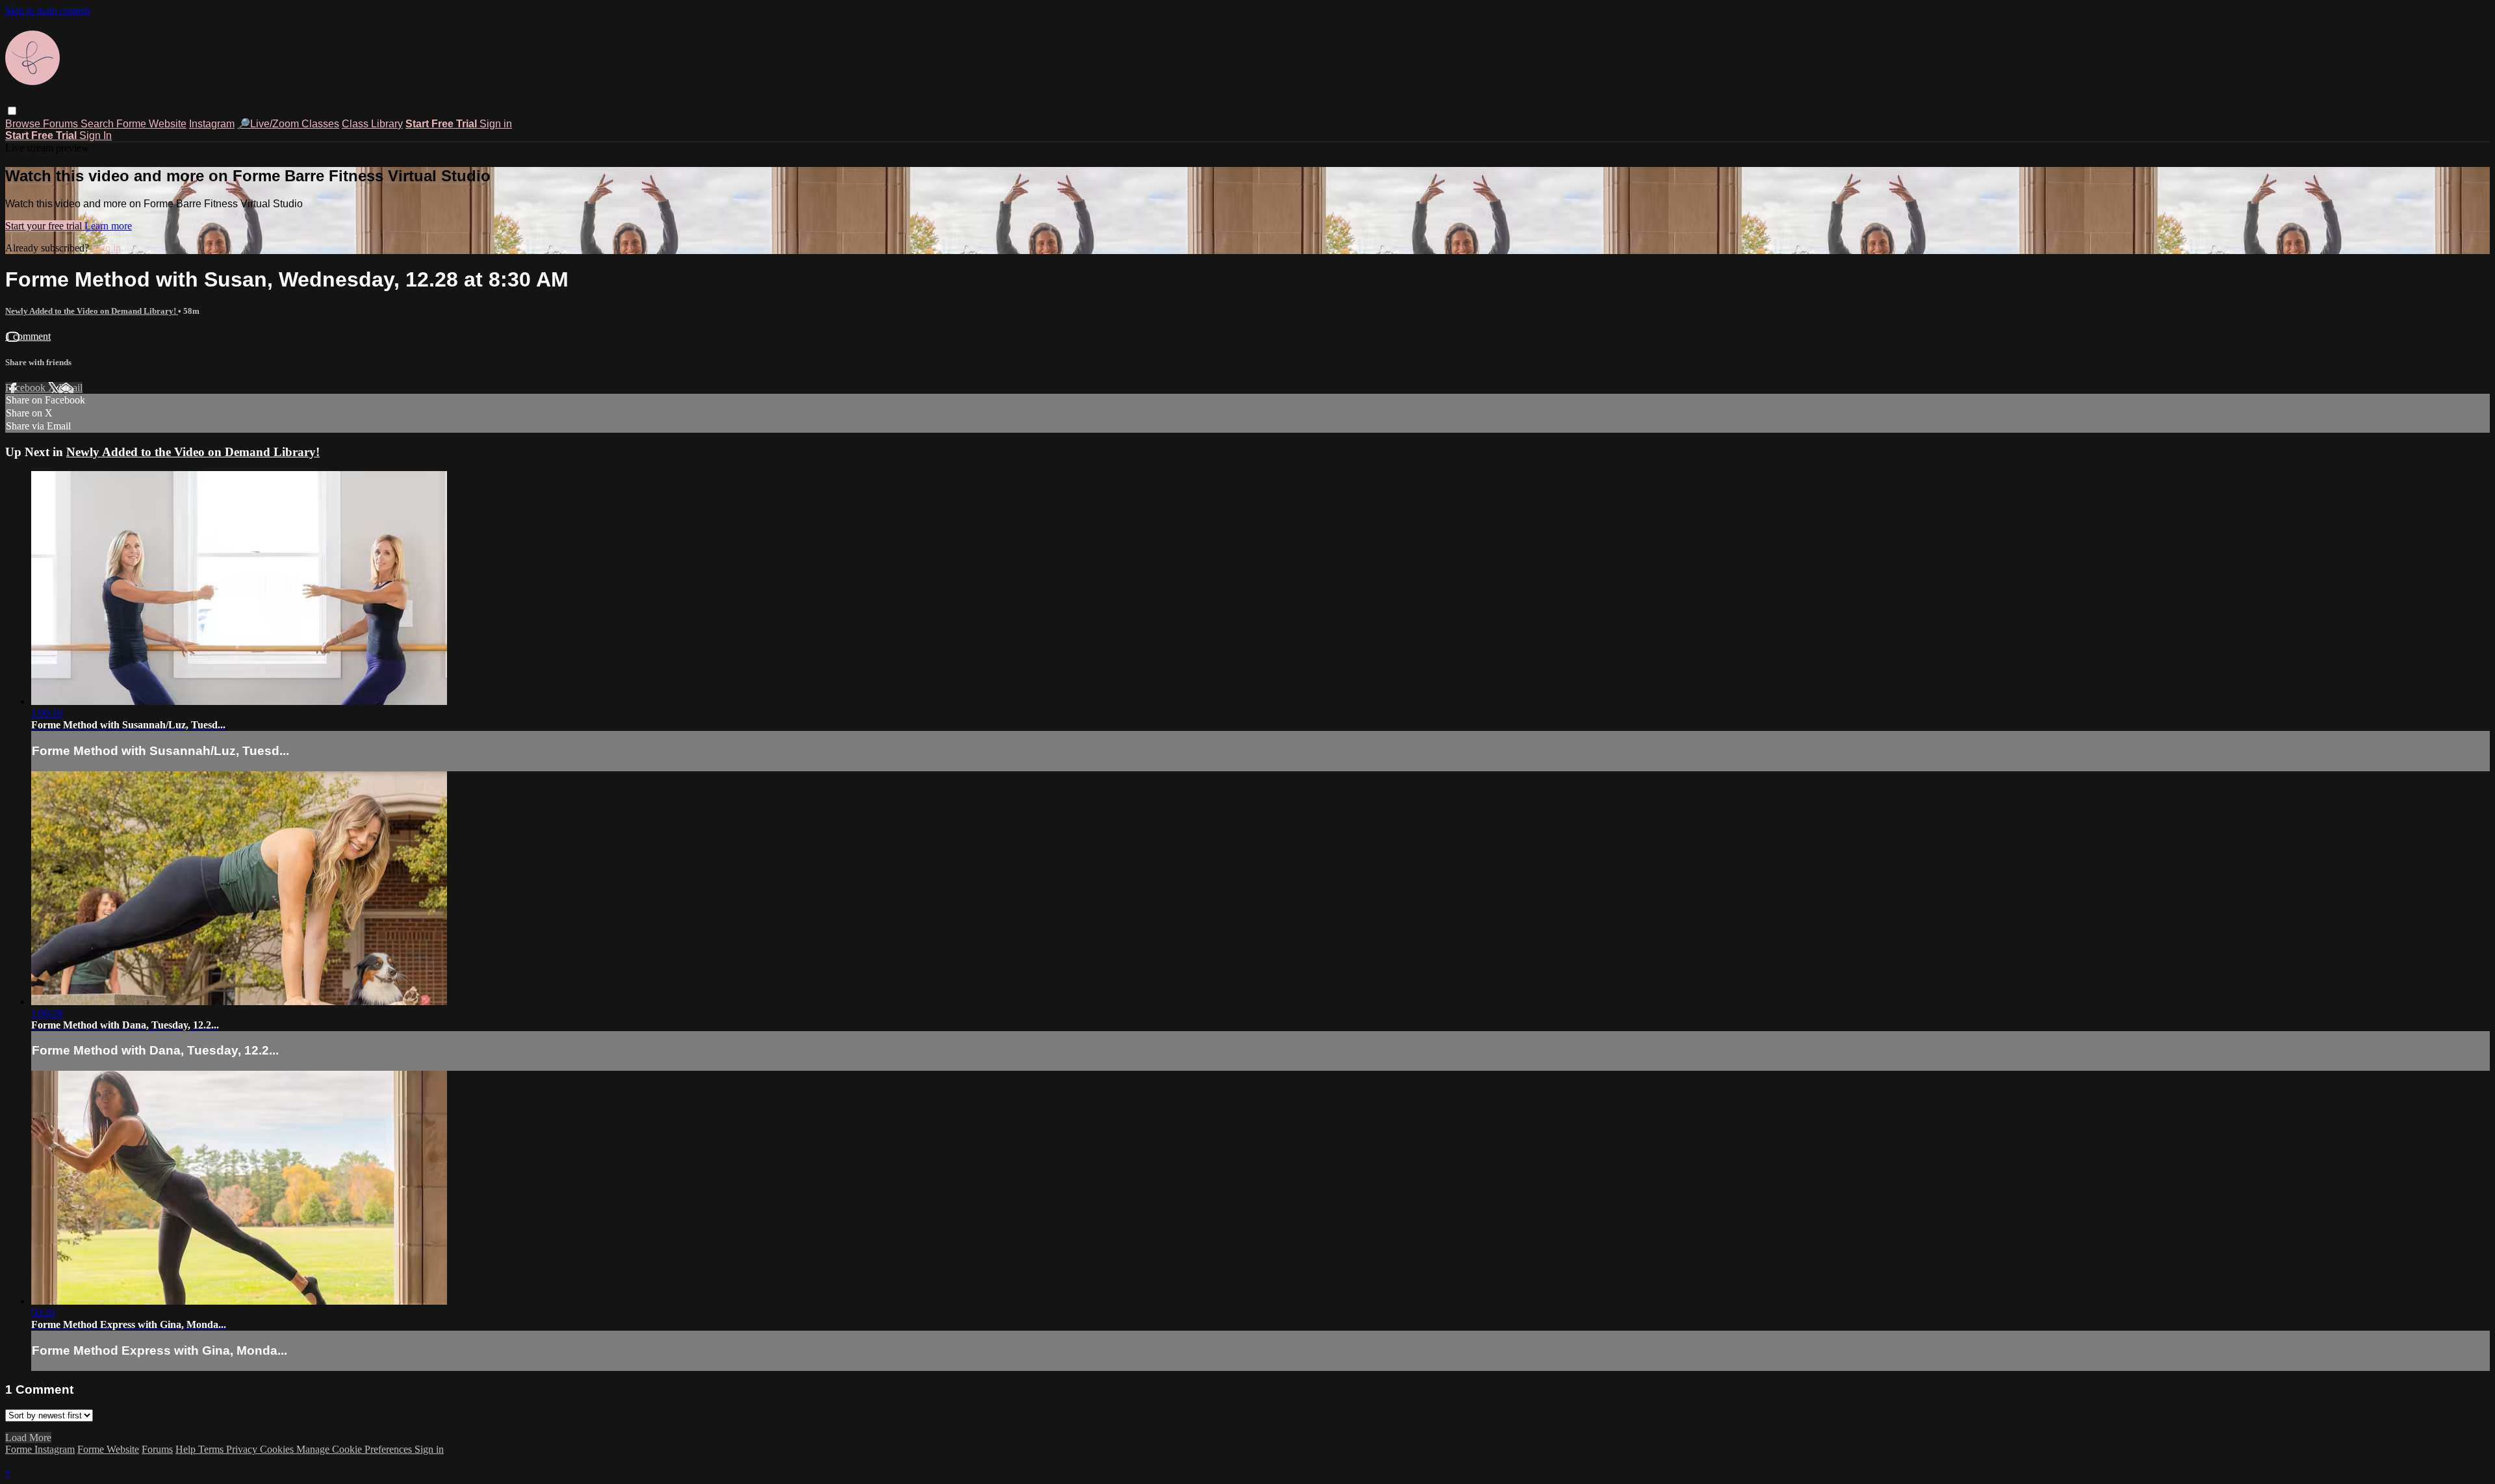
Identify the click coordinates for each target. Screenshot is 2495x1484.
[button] (12, 111)
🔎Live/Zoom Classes (288, 124)
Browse (24, 124)
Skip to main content (47, 11)
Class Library (372, 124)
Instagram (212, 124)
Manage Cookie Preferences (355, 1449)
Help (187, 1449)
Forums (62, 124)
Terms (212, 1449)
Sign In (96, 135)
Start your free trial (45, 226)
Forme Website (151, 124)
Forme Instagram (40, 1449)
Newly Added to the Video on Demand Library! (92, 311)
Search (98, 124)
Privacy (243, 1449)
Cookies (278, 1449)
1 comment (28, 336)
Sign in (496, 124)
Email (70, 388)
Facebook (27, 388)
